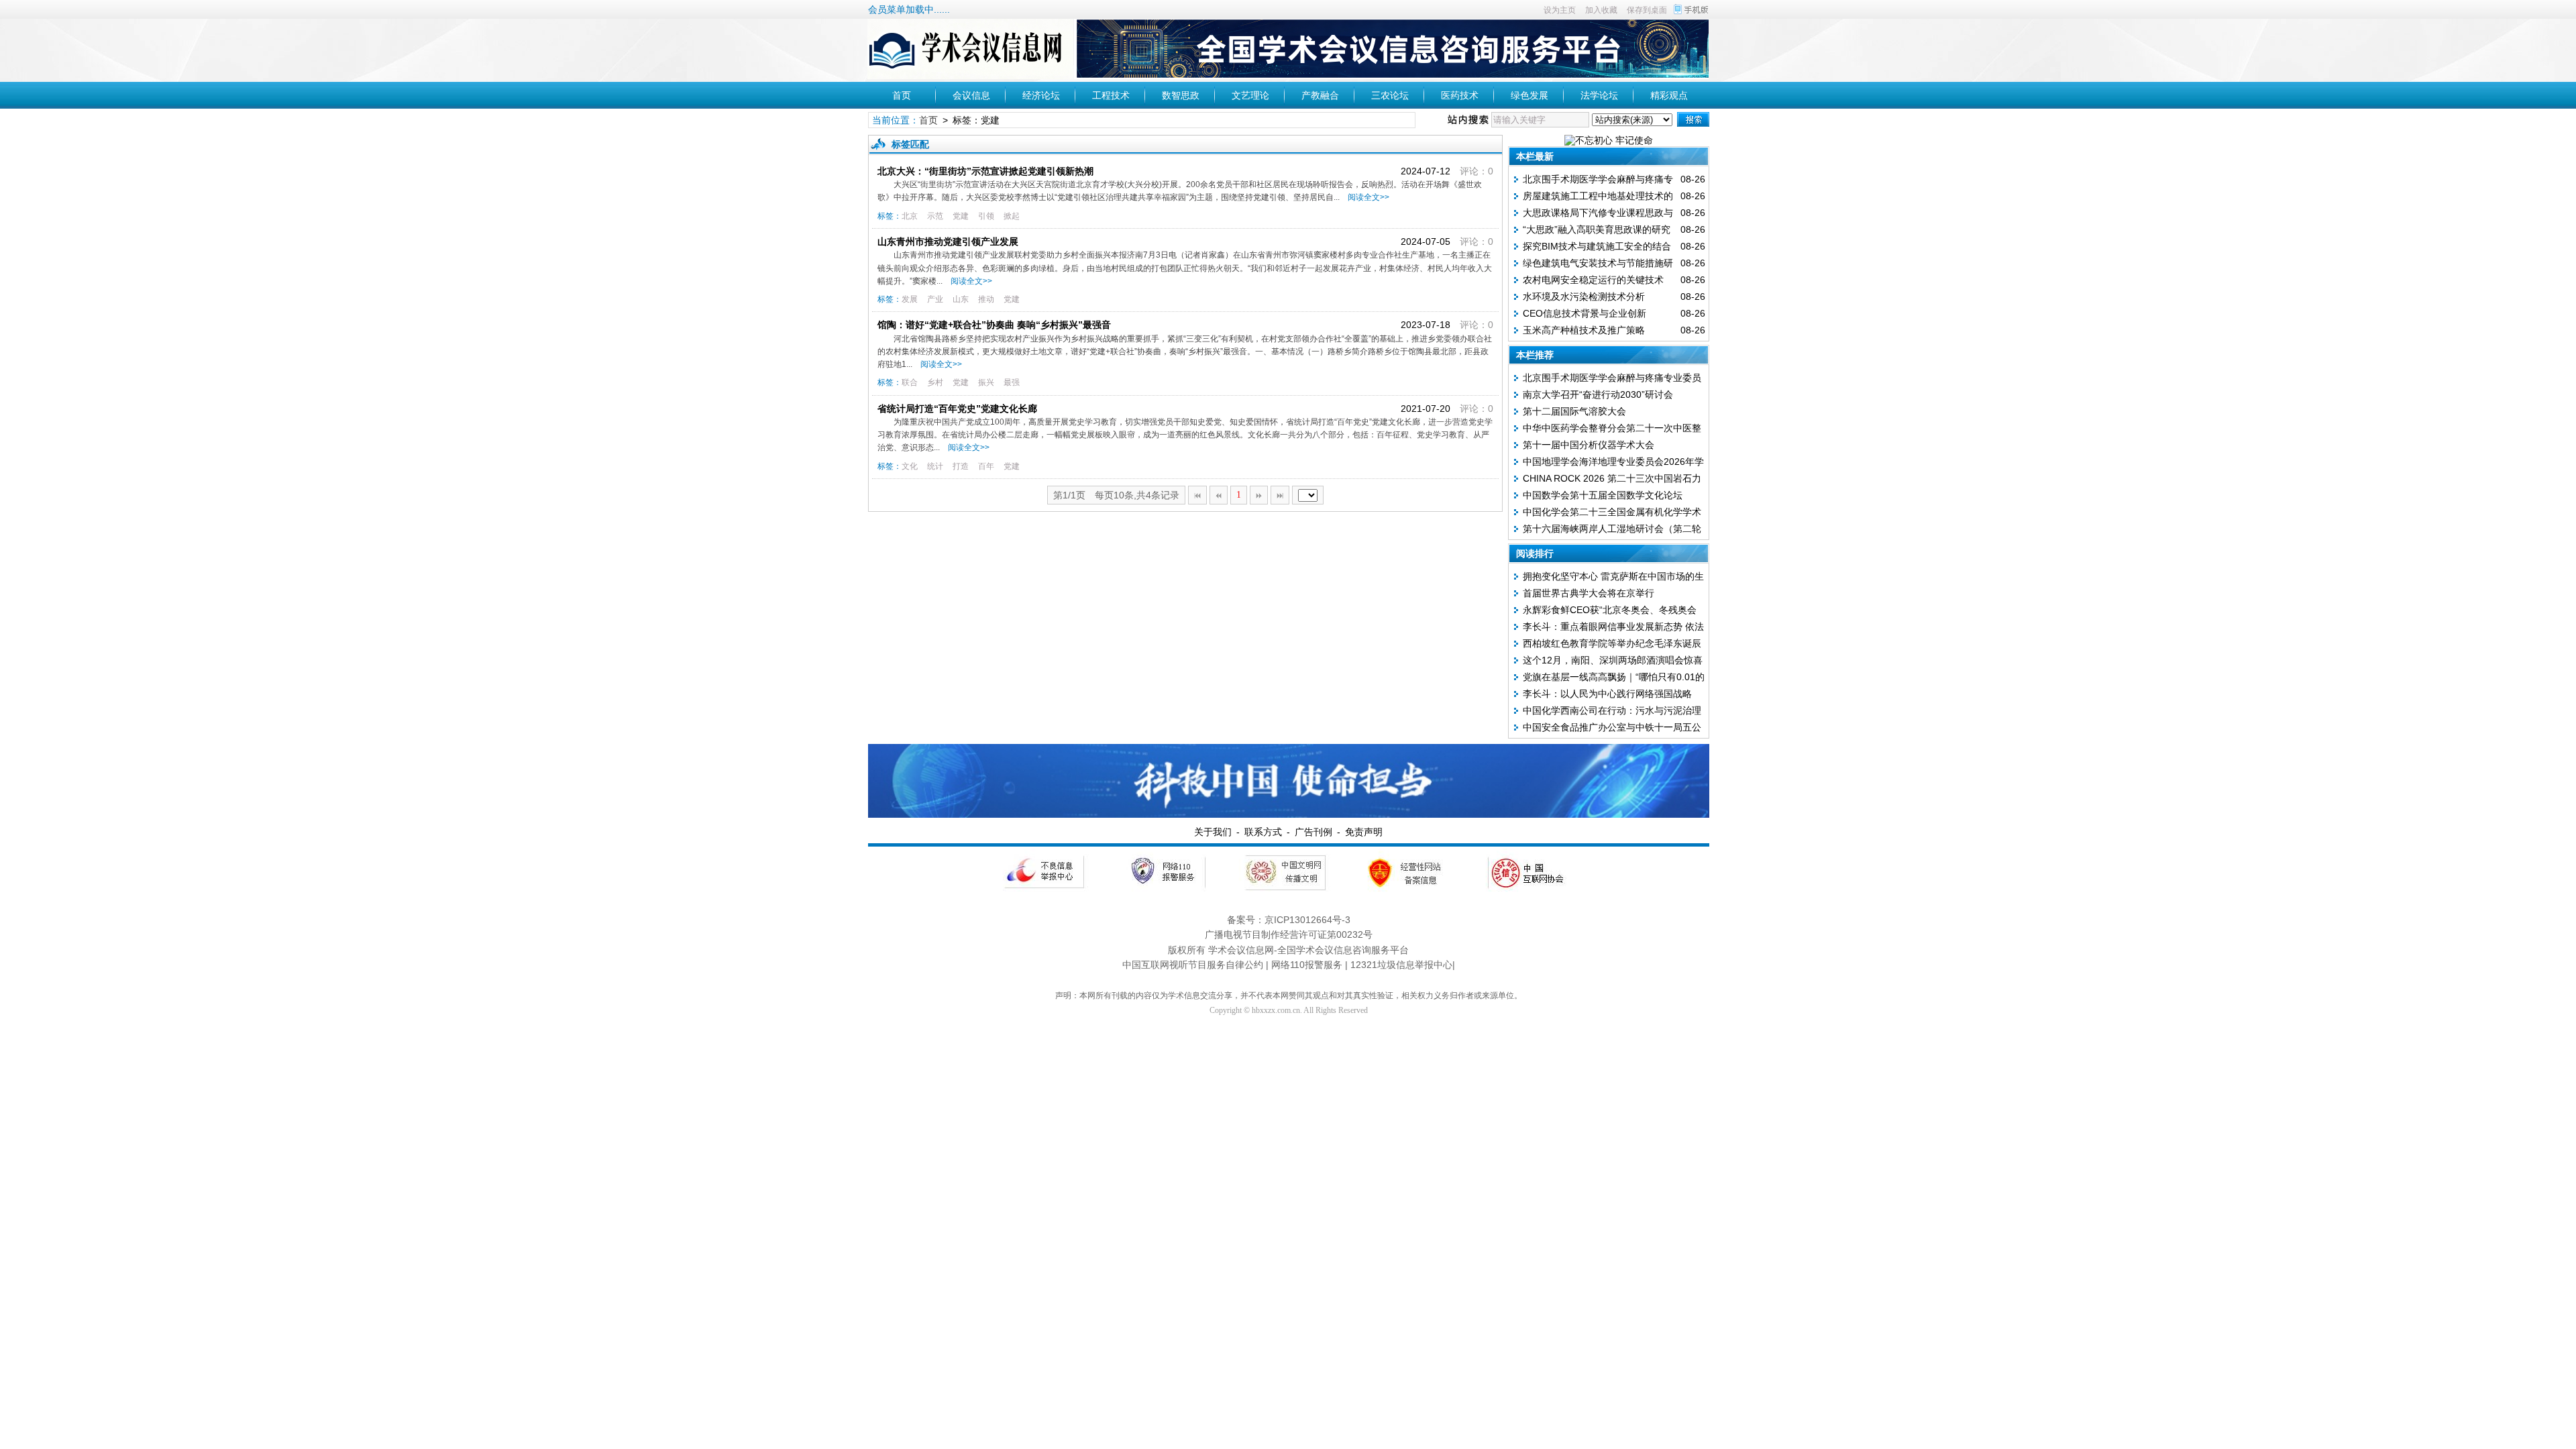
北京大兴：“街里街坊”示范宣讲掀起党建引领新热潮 (985, 171)
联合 (910, 382)
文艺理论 (1250, 95)
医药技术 (1460, 95)
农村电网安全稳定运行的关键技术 (1593, 280)
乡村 (935, 382)
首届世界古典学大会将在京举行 (1589, 593)
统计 (935, 466)
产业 (935, 299)
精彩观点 (1669, 95)
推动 (986, 299)
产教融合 (1320, 95)
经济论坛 (1041, 95)
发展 (910, 299)
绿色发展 (1529, 95)
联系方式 (1263, 832)
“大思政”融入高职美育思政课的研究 (1597, 229)
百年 (986, 466)
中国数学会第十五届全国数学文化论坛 (1603, 495)
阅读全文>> (1366, 197)
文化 (910, 466)
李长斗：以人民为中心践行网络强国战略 (1607, 694)
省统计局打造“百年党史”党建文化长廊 (957, 409)
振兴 (986, 382)
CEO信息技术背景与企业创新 (1585, 313)
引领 (986, 216)
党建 (961, 216)
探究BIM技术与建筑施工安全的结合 (1597, 246)
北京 (910, 216)
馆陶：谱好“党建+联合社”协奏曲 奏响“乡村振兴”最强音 (994, 325)
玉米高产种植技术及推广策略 (1584, 330)
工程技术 (1111, 95)
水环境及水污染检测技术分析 (1584, 297)
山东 (961, 299)
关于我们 (1213, 832)
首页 (902, 95)
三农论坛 (1390, 95)
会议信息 (971, 95)
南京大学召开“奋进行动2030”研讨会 (1598, 394)
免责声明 (1364, 832)
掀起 (1012, 216)
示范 (935, 216)
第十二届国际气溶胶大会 (1574, 411)
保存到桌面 (1647, 10)
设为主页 (1560, 10)
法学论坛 (1599, 95)
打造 (961, 466)
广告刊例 (1313, 832)
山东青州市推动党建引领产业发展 (948, 241)
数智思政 (1181, 95)
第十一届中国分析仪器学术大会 (1589, 445)
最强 (1012, 382)
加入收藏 (1601, 10)
